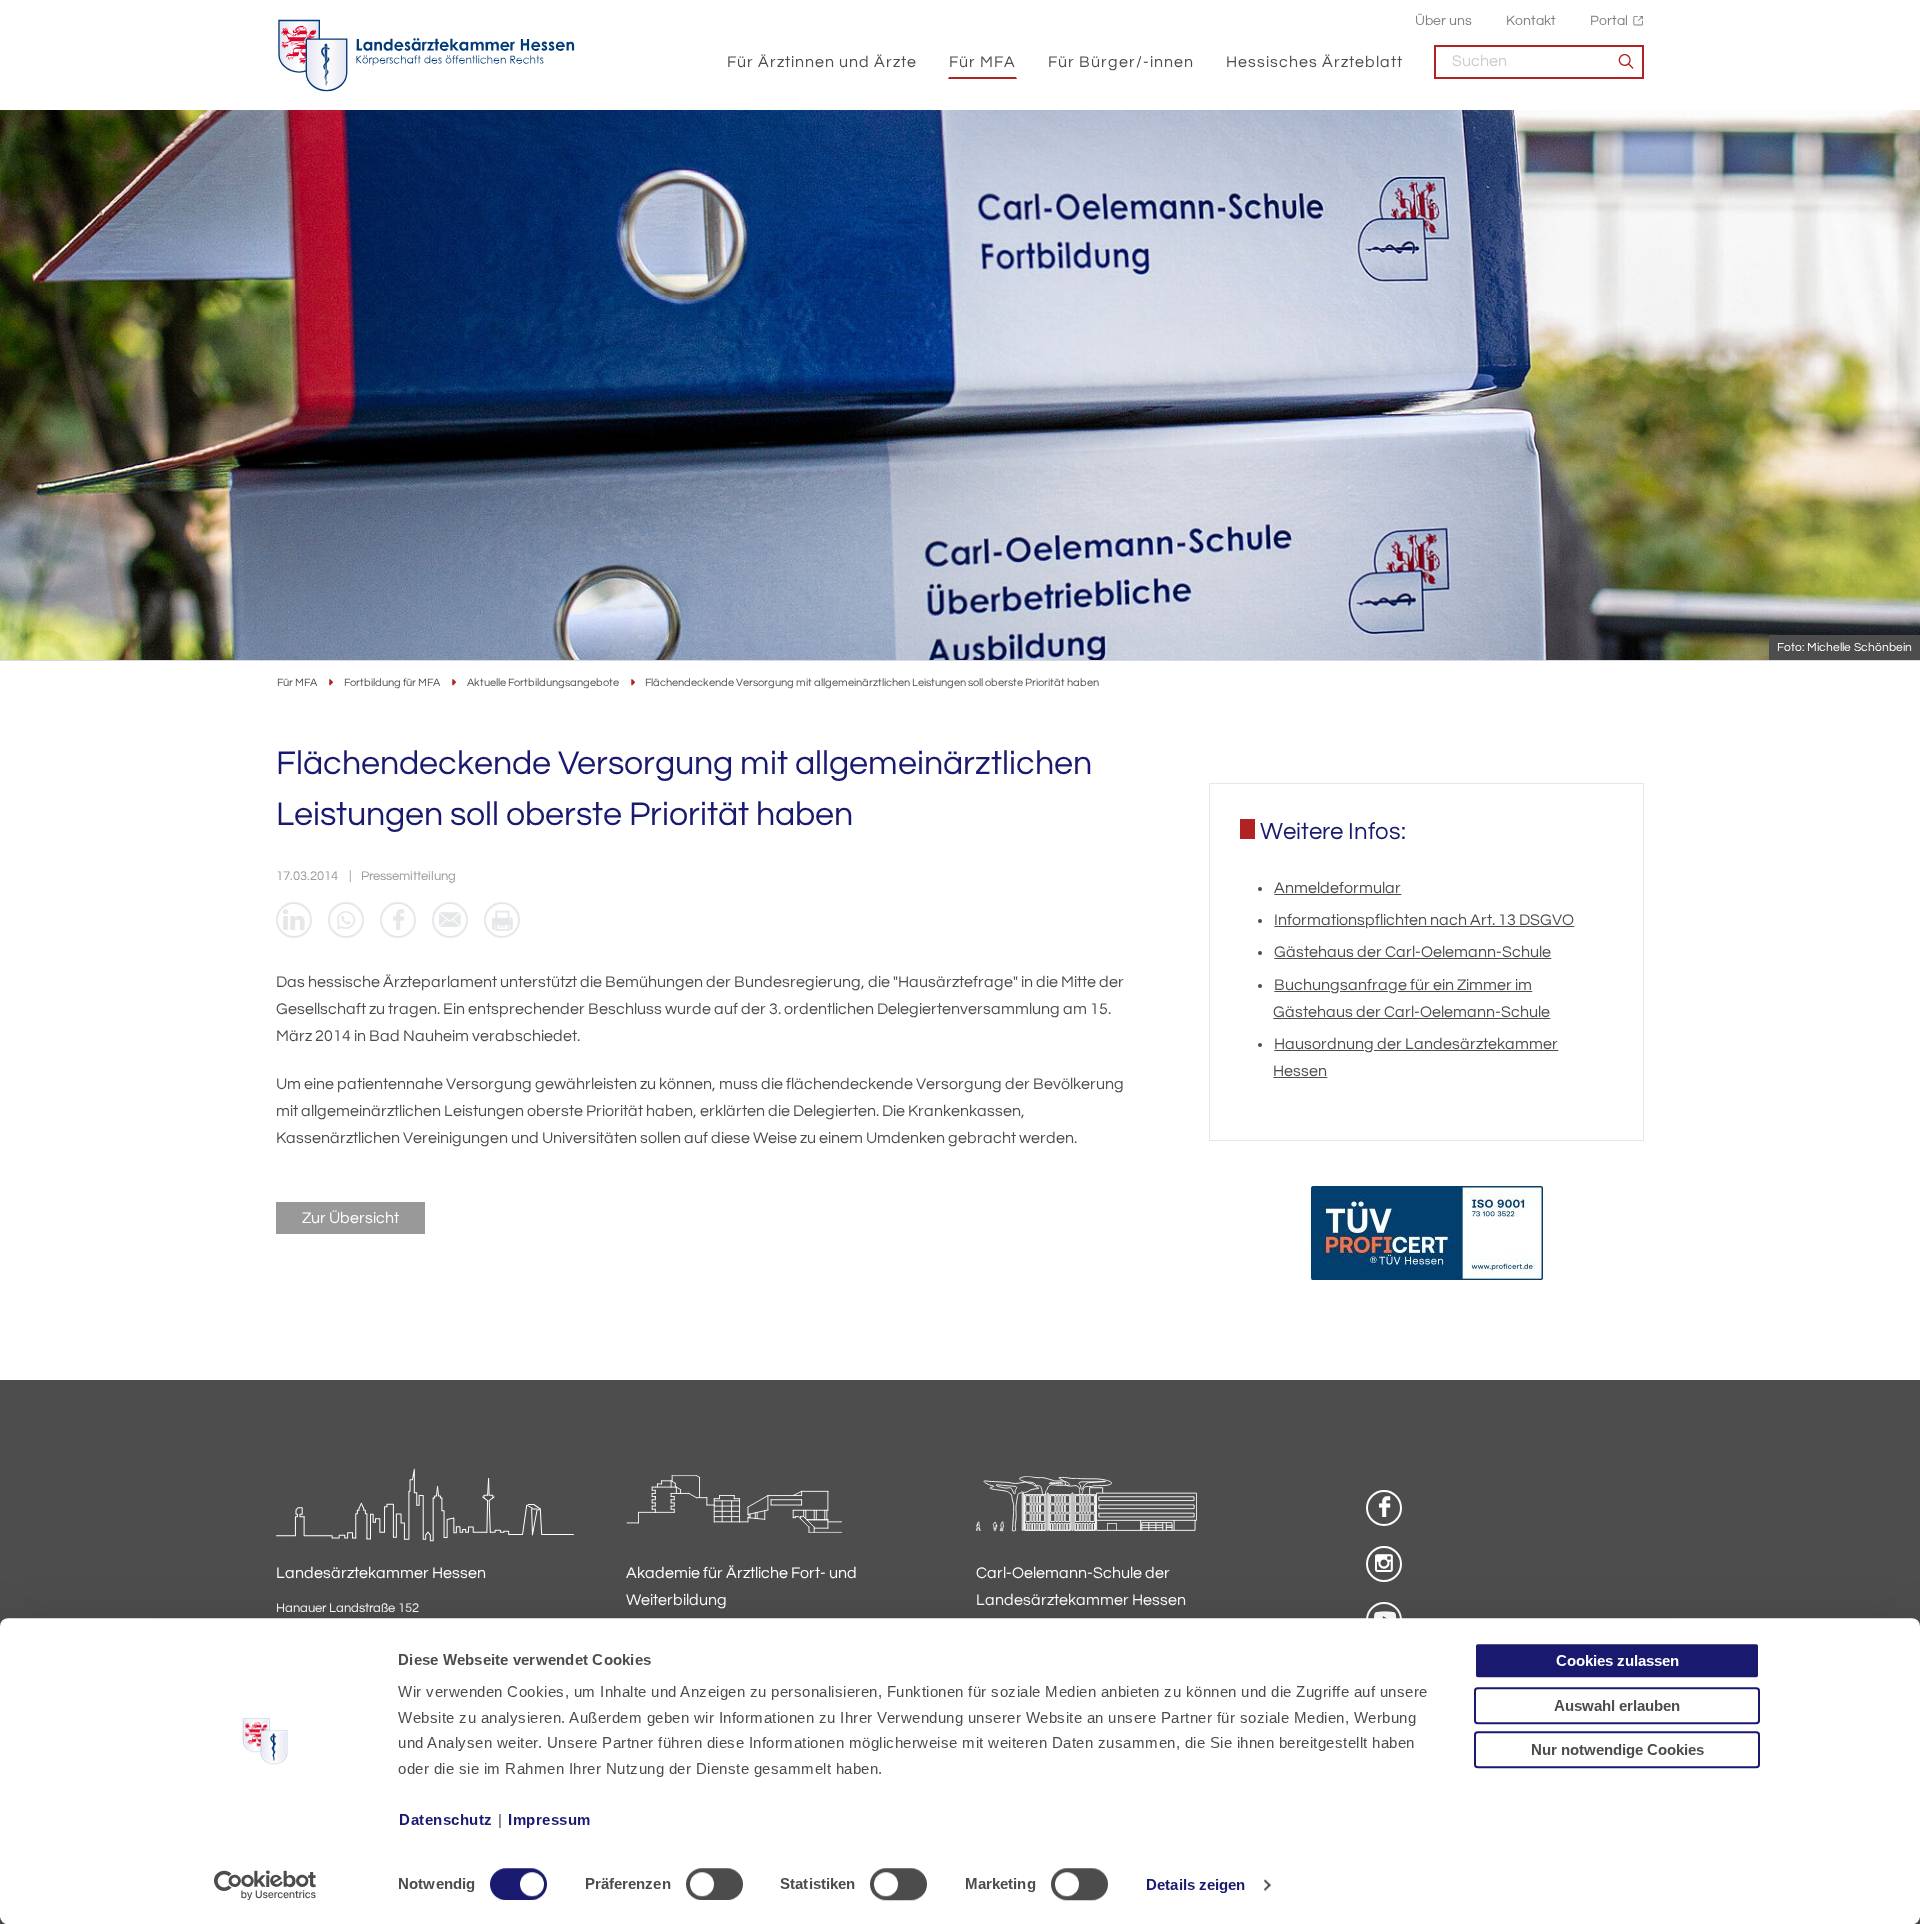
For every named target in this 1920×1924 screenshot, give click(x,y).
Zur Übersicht (350, 1218)
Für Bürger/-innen (1121, 62)
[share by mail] (450, 920)
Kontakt (1531, 20)
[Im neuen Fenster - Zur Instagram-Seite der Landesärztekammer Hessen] (1384, 1564)
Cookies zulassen (1617, 1660)
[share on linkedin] (294, 920)
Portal (1609, 20)
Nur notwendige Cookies (1617, 1749)
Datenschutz (446, 1819)
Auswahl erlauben (1617, 1705)
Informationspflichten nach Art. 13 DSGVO (1424, 920)
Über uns (1443, 20)
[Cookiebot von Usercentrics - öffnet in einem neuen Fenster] (265, 1885)
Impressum (549, 1819)
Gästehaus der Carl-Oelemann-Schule (1412, 952)
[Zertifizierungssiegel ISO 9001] (1427, 1237)
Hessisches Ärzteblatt (1314, 62)
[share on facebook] (398, 920)
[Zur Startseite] (426, 56)
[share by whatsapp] (346, 920)
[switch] (714, 1884)
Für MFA (982, 62)
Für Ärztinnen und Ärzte (822, 62)
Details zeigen (1195, 1884)
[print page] (502, 920)
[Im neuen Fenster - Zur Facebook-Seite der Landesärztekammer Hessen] (1384, 1508)
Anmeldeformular (1337, 888)
